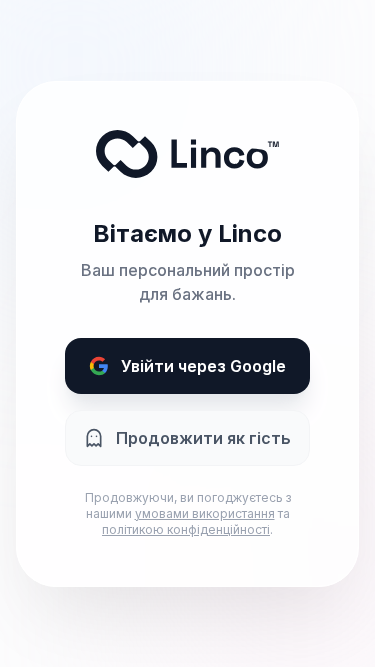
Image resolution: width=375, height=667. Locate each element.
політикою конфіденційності (186, 529)
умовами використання (205, 513)
